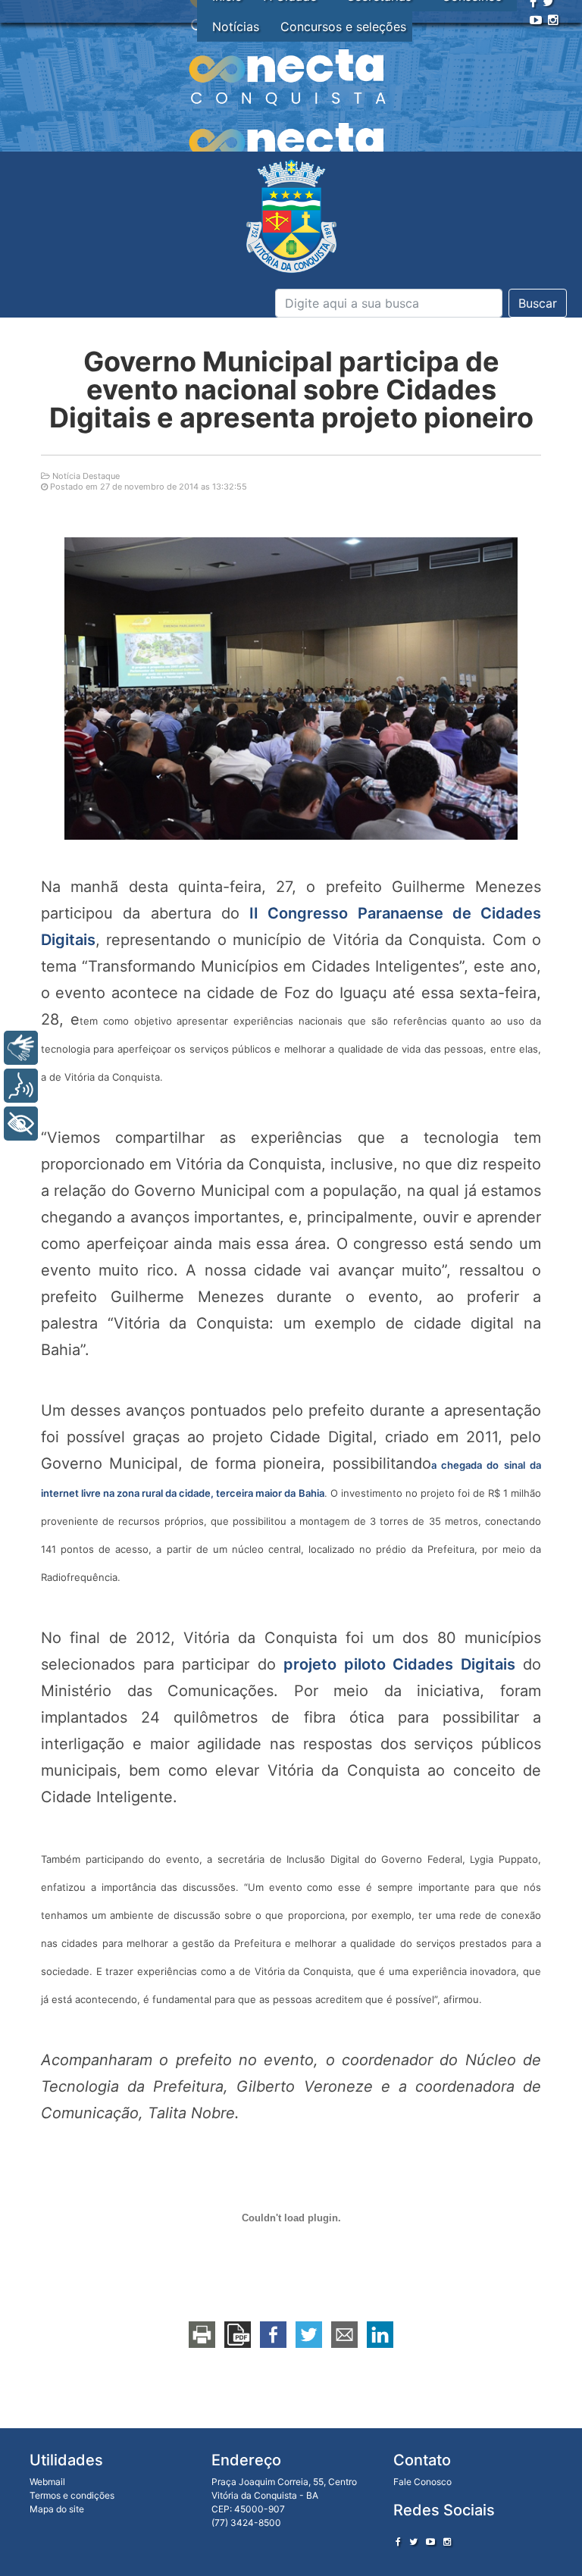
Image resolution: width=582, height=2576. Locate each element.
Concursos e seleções (343, 27)
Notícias (236, 27)
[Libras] (21, 1048)
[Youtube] (536, 20)
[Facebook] (398, 2542)
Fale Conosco (422, 2482)
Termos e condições (72, 2495)
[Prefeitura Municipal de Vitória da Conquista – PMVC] (291, 216)
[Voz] (21, 1086)
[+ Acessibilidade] (21, 1124)
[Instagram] (553, 20)
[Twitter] (413, 2542)
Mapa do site (57, 2509)
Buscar (538, 303)
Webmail (47, 2482)
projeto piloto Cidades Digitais (399, 1664)
